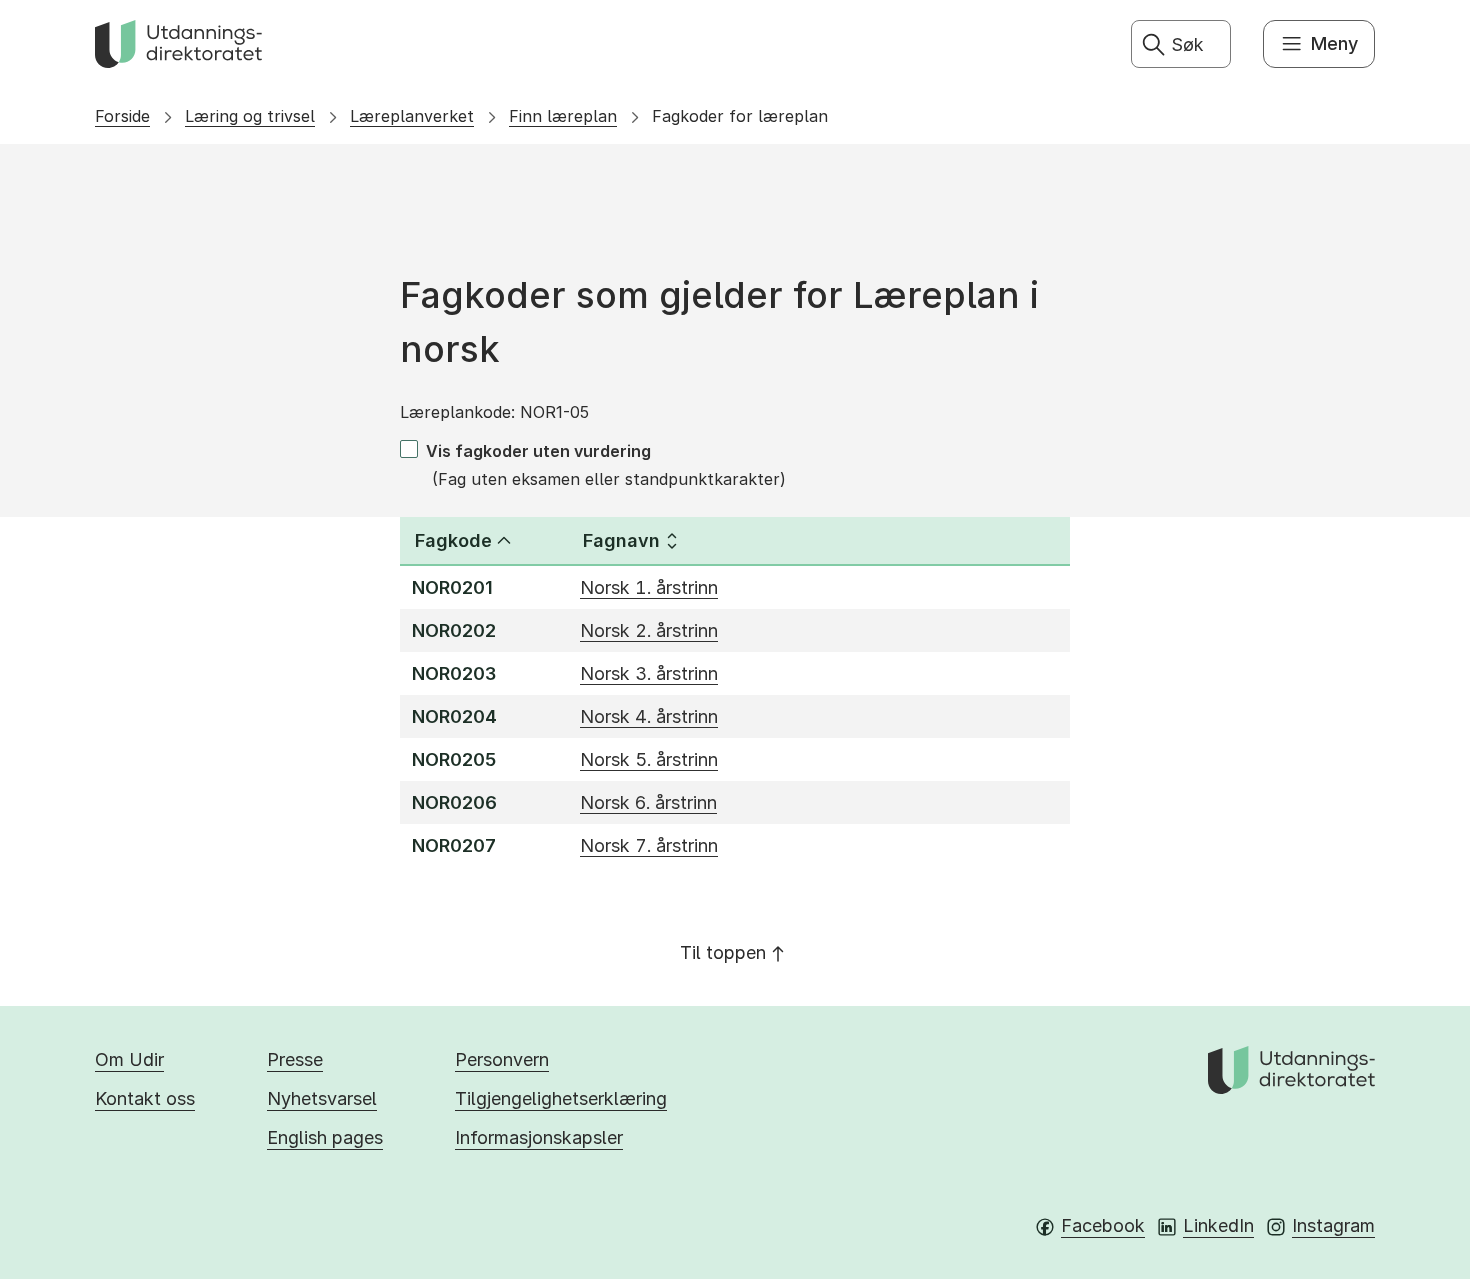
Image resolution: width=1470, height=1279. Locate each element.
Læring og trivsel (250, 116)
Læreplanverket (412, 116)
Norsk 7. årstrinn (649, 845)
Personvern (502, 1059)
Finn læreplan (563, 116)
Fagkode (453, 540)
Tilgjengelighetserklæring (561, 1098)
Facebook (1103, 1225)
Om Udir (129, 1059)
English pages (325, 1137)
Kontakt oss (145, 1098)
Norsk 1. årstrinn (649, 587)
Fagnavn (621, 540)
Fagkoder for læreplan (740, 116)
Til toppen (723, 952)
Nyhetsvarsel (322, 1098)
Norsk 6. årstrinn (648, 802)
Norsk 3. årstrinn (649, 673)
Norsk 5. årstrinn (649, 759)
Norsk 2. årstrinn (649, 630)
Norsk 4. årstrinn (649, 716)
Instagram (1333, 1225)
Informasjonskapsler (539, 1137)
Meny (1334, 43)
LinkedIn (1218, 1225)
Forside (122, 116)
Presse (295, 1059)
